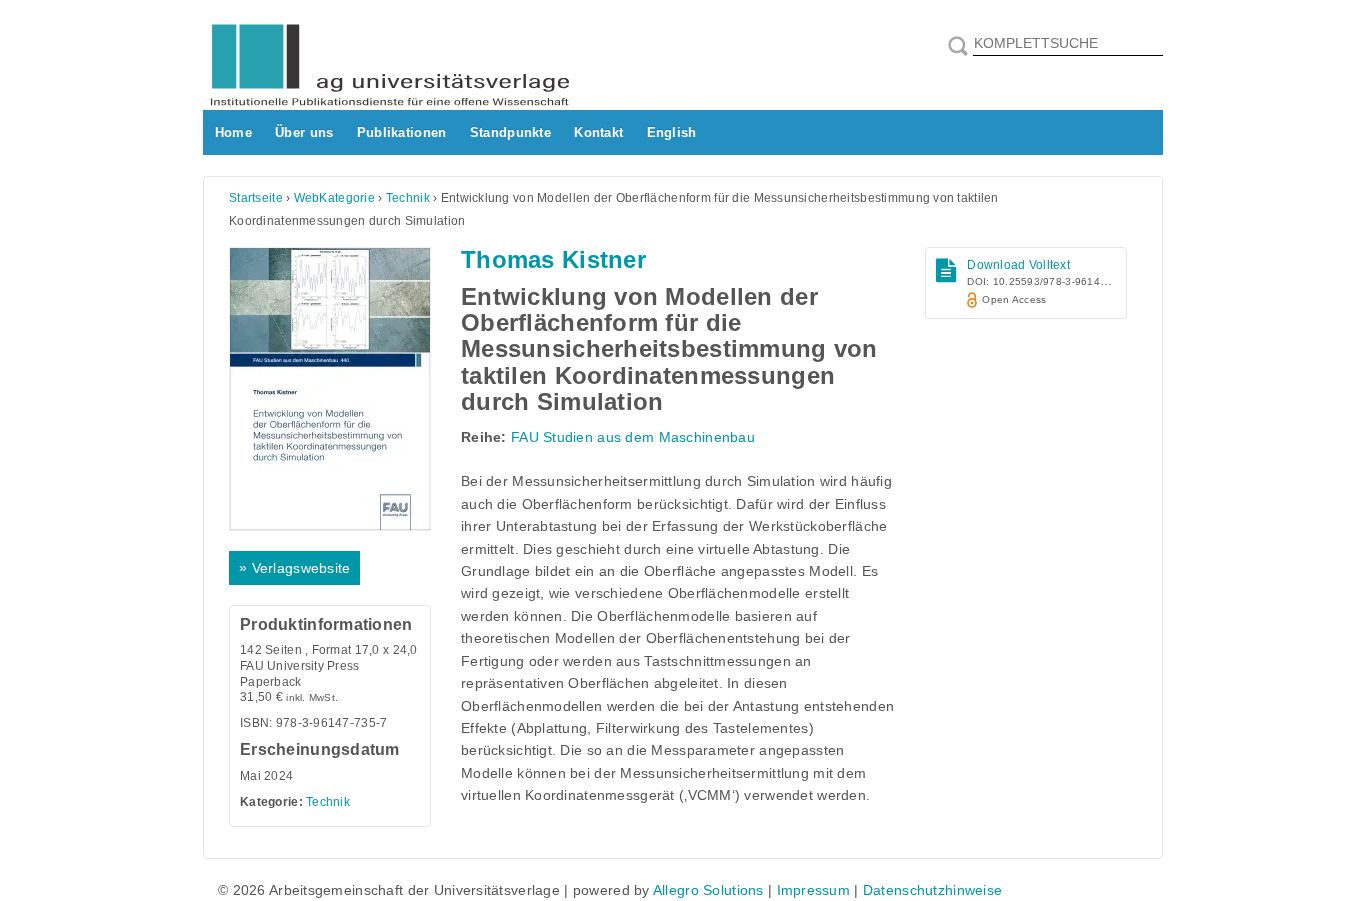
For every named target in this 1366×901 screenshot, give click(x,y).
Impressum (814, 890)
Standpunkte (510, 132)
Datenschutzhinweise (932, 890)
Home (233, 132)
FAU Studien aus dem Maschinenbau (633, 437)
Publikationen (402, 132)
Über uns (304, 132)
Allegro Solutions (708, 890)
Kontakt (598, 132)
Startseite (256, 198)
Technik (408, 198)
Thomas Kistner (553, 259)
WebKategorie (334, 198)
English (672, 132)
